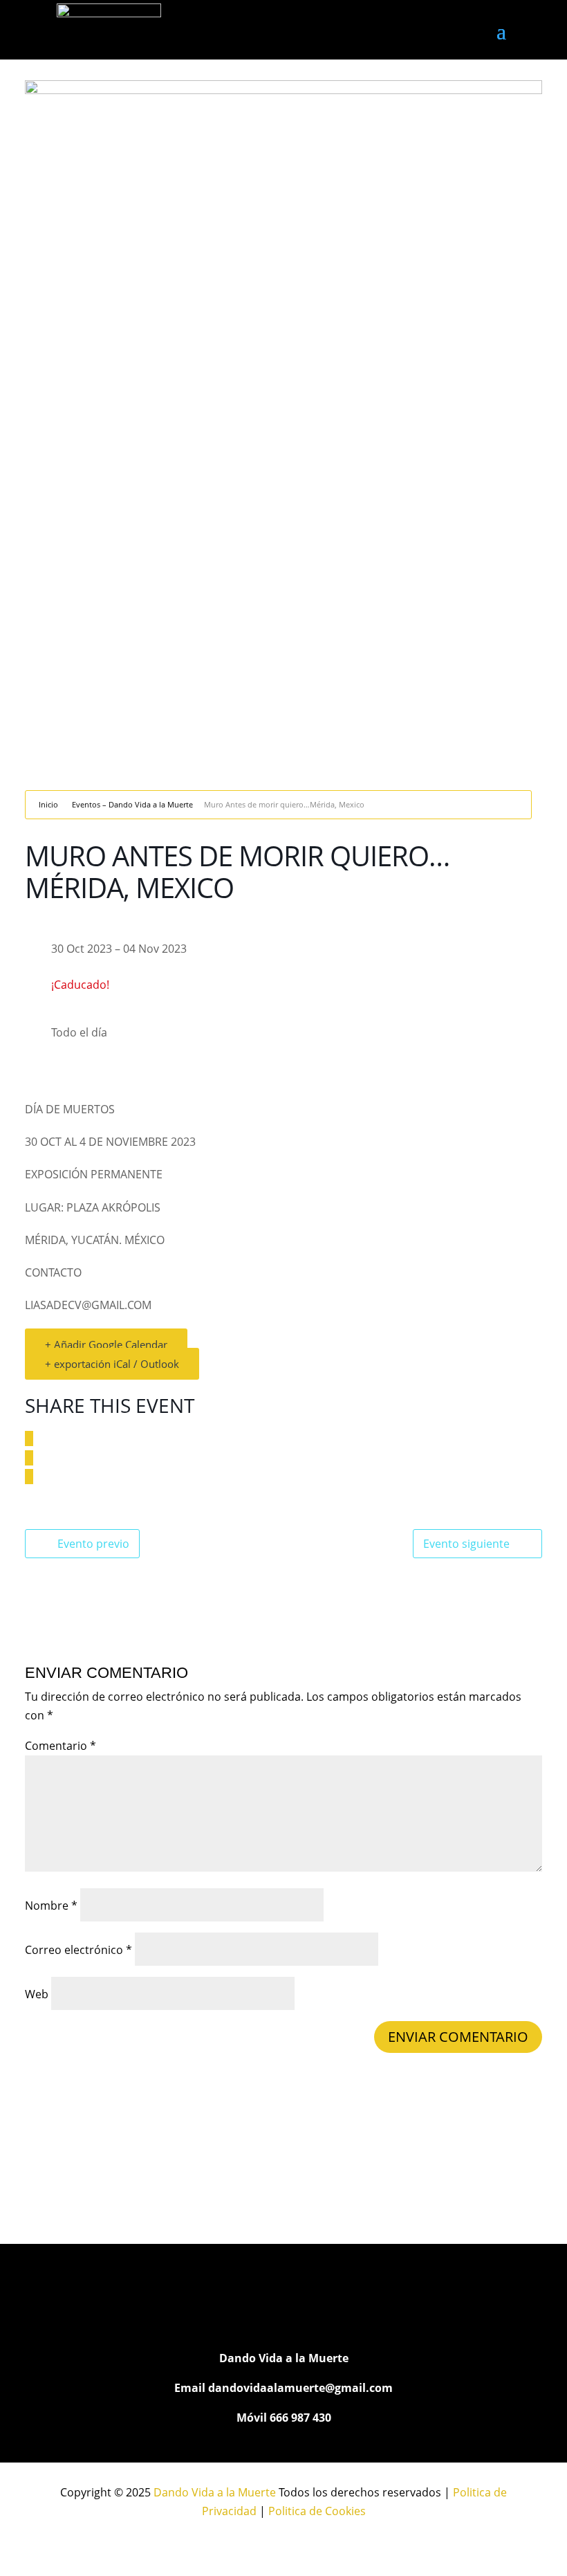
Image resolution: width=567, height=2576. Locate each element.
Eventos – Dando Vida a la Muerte (132, 804)
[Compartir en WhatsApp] (29, 1458)
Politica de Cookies (317, 2511)
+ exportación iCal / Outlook (112, 1364)
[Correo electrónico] (29, 1477)
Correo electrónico (78, 1950)
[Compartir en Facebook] (29, 1438)
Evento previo (93, 1544)
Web (37, 1994)
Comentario (61, 1746)
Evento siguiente (466, 1544)
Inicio (48, 804)
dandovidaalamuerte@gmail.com (300, 2388)
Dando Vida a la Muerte (215, 2492)
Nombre (51, 1906)
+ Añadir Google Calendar (106, 1344)
